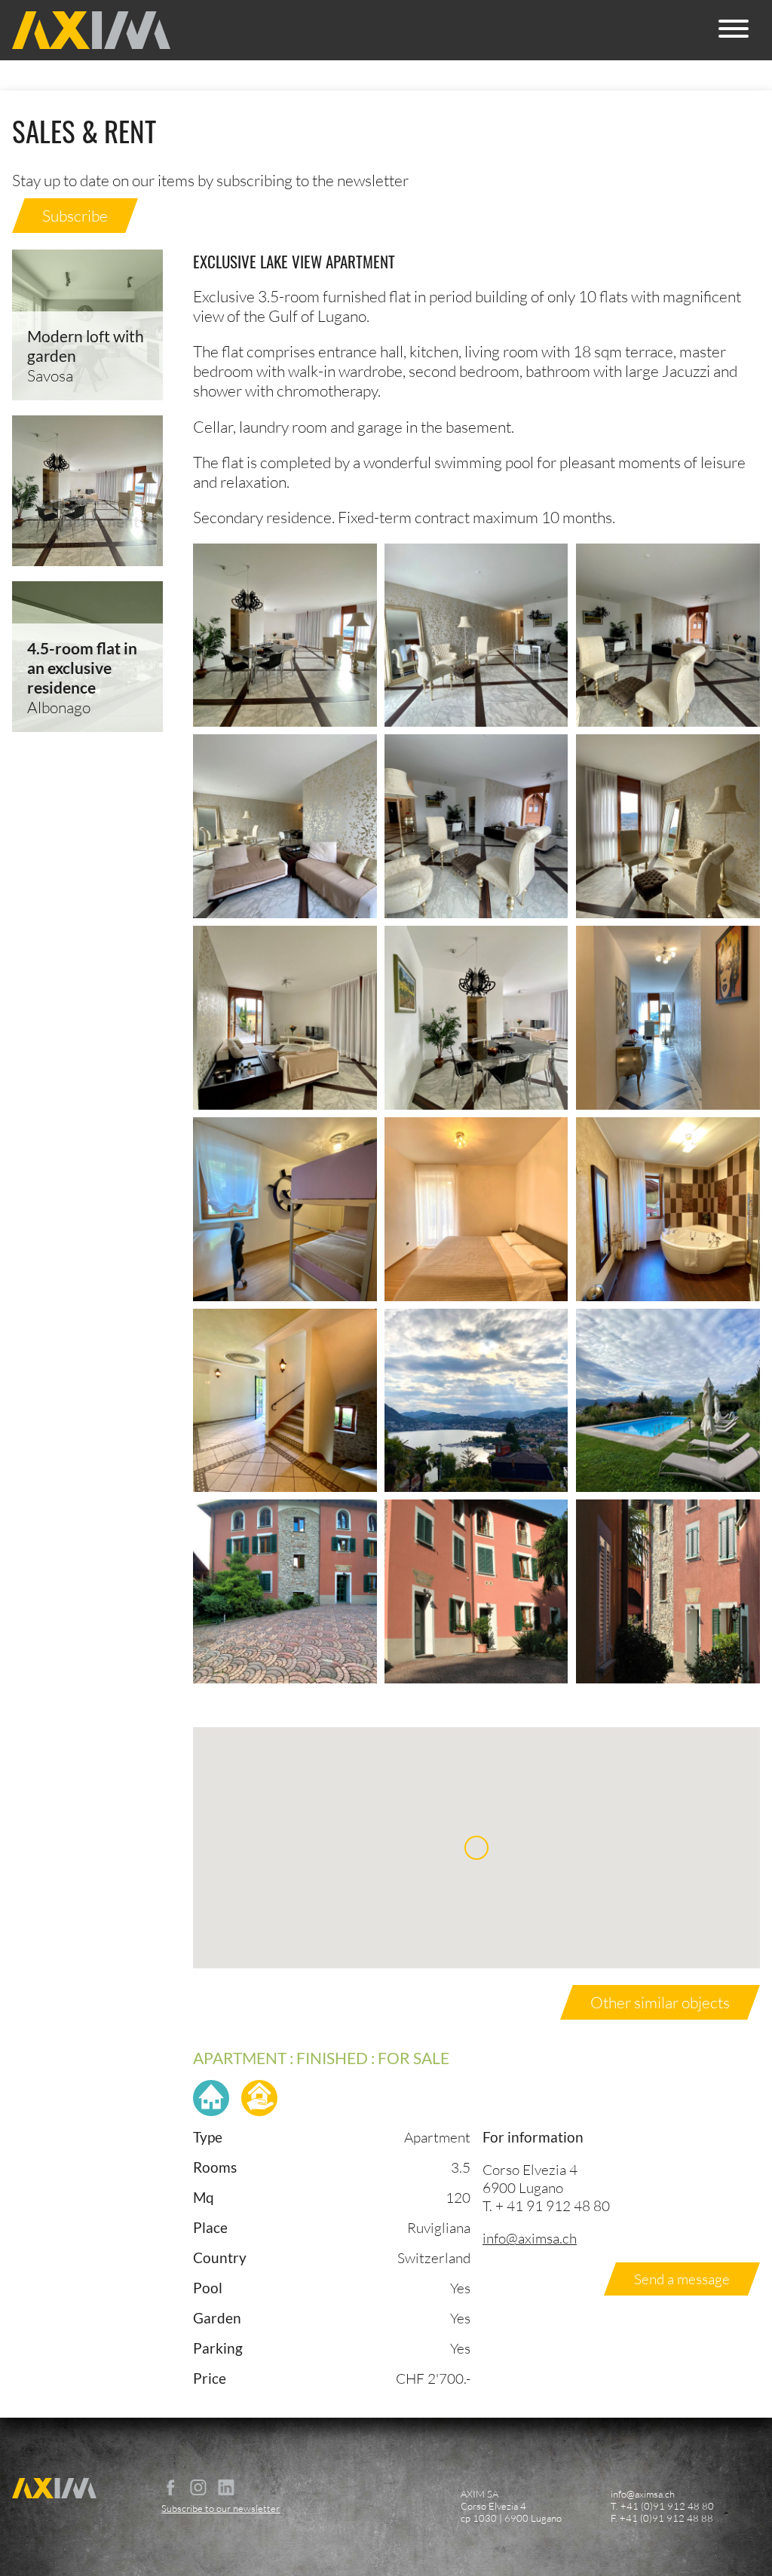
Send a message (682, 2279)
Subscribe (75, 216)
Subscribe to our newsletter (221, 2508)
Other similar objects (660, 2002)
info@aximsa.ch (530, 2238)
